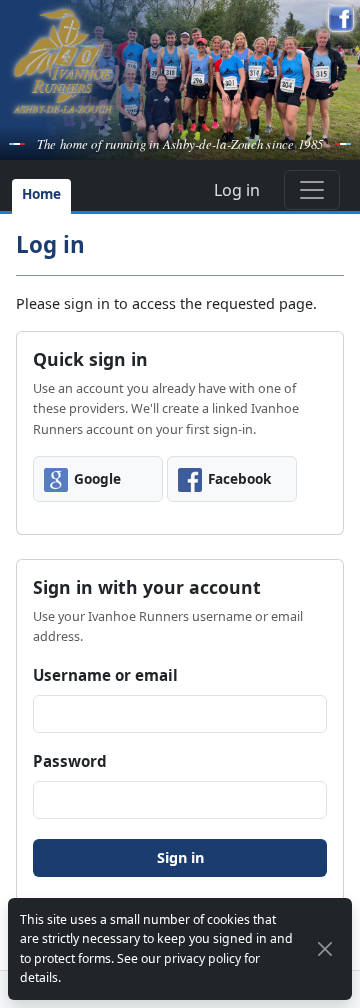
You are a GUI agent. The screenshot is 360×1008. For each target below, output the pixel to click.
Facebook (239, 478)
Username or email (105, 675)
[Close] (325, 949)
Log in (237, 190)
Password (70, 761)
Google (97, 478)
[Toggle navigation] (312, 190)
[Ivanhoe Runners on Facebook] (341, 19)
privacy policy (202, 958)
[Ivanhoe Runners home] (62, 61)
